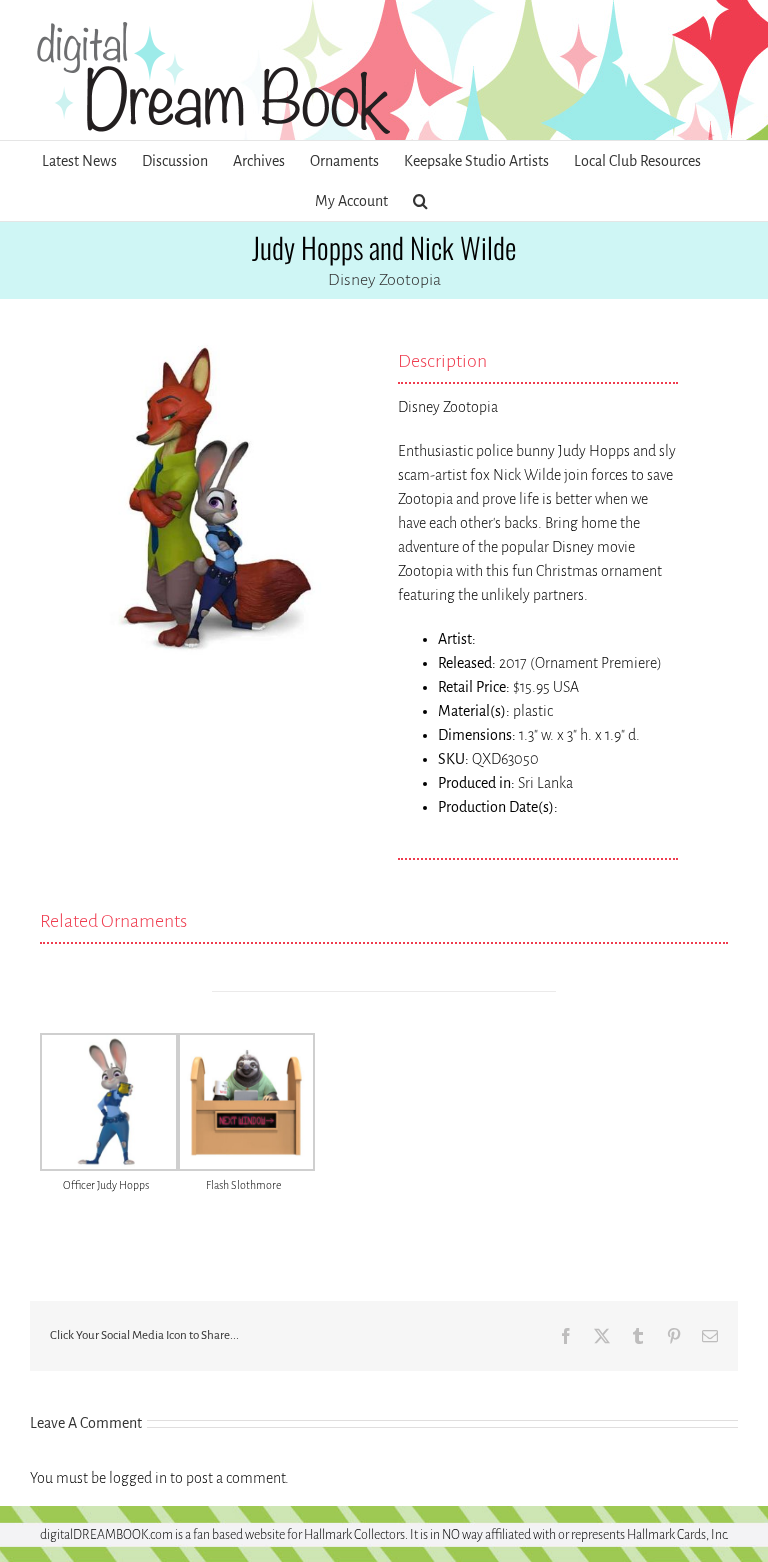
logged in (138, 1478)
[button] (420, 201)
